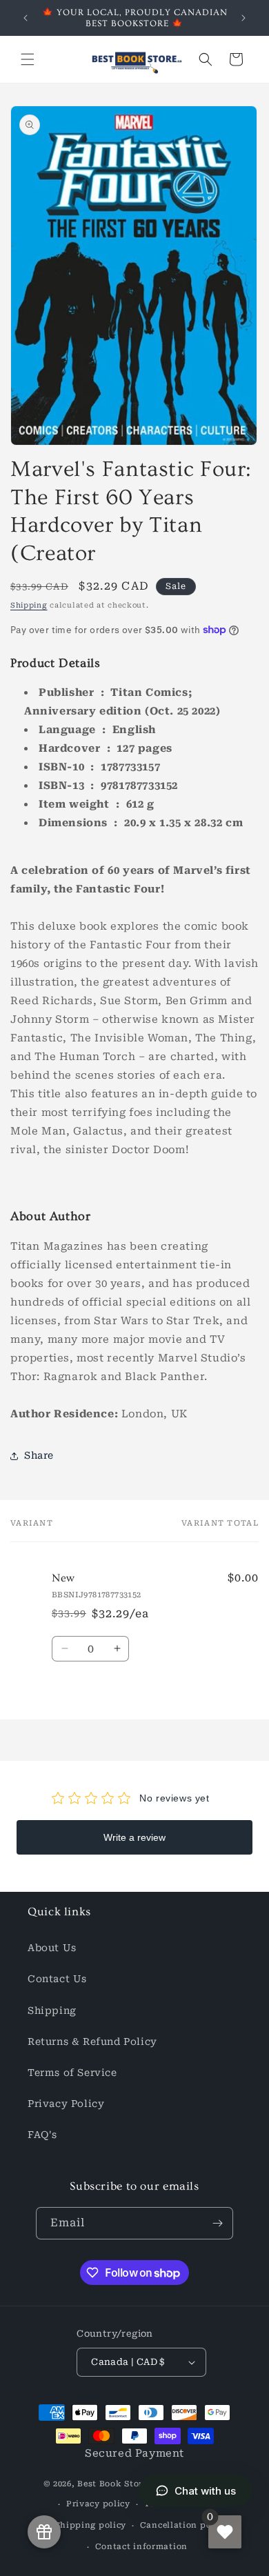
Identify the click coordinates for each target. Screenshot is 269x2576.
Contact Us (57, 1979)
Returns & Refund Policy (92, 2041)
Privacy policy (98, 2504)
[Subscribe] (217, 2223)
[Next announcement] (243, 18)
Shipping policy (91, 2525)
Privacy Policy (66, 2104)
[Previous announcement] (26, 18)
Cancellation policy (184, 2525)
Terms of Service (72, 2073)
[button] (28, 59)
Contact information (141, 2547)
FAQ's (42, 2135)
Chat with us (205, 2491)
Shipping (29, 605)
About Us (52, 1948)
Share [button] (39, 1455)
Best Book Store (112, 2483)
